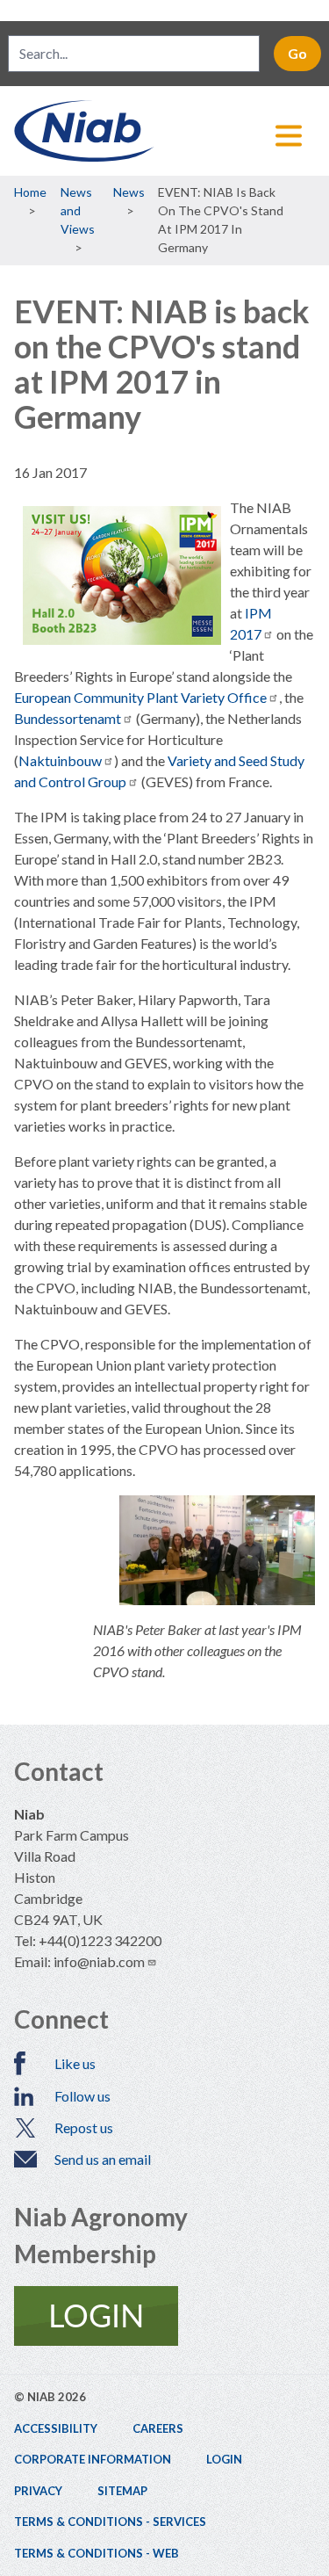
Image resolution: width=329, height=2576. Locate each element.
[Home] (164, 131)
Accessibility (56, 2428)
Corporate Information (93, 2459)
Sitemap (122, 2491)
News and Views (78, 210)
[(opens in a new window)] (164, 2316)
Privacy (38, 2491)
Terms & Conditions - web (97, 2553)
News (129, 192)
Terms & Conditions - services (110, 2522)
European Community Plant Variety (140, 697)
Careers (158, 2428)
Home (30, 192)
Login (224, 2459)
